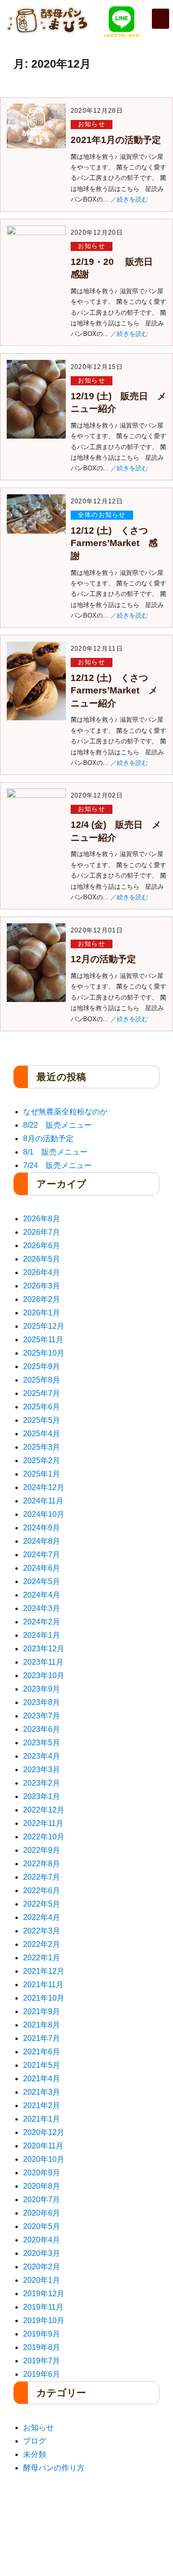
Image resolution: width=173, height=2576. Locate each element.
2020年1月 (42, 2280)
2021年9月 (42, 2011)
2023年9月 (42, 1689)
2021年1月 (42, 2119)
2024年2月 (42, 1622)
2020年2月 (42, 2267)
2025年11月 (43, 1340)
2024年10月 (44, 1514)
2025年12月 (44, 1326)
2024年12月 (44, 1487)
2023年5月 (42, 1743)
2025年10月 (44, 1353)
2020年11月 (43, 2146)
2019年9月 (42, 2334)
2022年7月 (42, 1877)
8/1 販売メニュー (55, 1152)
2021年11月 (43, 1985)
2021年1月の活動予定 (116, 140)
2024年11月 (43, 1501)
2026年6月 (42, 1246)
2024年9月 (42, 1528)
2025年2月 (42, 1461)
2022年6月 (42, 1890)
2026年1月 (42, 1313)
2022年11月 (43, 1823)
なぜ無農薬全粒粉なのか (65, 1112)
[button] (161, 19)
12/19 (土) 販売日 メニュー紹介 (118, 403)
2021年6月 (42, 2052)
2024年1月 (42, 1635)
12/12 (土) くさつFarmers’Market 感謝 (114, 543)
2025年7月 (42, 1393)
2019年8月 (42, 2347)
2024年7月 (42, 1555)
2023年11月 (43, 1662)
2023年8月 (42, 1702)
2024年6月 (42, 1568)
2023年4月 (42, 1756)
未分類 (35, 2454)
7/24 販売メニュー (57, 1165)
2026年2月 (42, 1299)
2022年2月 (42, 1944)
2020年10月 (44, 2159)
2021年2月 (42, 2105)
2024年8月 (42, 1541)
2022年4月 (42, 1917)
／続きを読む (129, 199)
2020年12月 (44, 2132)
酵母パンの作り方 (54, 2468)
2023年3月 (42, 1770)
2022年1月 (42, 1958)
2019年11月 (43, 2307)
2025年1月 (42, 1474)
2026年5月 (42, 1259)
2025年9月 (42, 1366)
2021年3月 (42, 2092)
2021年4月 (42, 2079)
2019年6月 (42, 2374)
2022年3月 (42, 1931)
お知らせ (92, 124)
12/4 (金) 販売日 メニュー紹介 (116, 831)
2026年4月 (42, 1272)
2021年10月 (44, 1998)
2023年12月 (44, 1649)
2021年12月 (44, 1971)
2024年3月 (42, 1608)
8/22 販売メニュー (57, 1125)
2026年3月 (42, 1286)
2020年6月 (42, 2213)
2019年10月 (44, 2320)
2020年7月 (42, 2200)
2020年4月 (42, 2240)
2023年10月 (44, 1676)
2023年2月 (42, 1783)
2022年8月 (42, 1864)
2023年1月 (42, 1796)
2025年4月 (42, 1434)
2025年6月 (42, 1407)
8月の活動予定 (48, 1139)
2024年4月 (42, 1595)
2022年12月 (44, 1810)
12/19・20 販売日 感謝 (116, 268)
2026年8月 (42, 1219)
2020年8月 (42, 2186)
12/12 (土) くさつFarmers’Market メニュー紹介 (114, 691)
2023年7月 (42, 1716)
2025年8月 (42, 1380)
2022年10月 (44, 1837)
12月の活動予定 (103, 959)
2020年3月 (42, 2253)
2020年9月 (42, 2173)
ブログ (35, 2441)
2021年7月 (42, 2038)
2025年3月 (42, 1447)
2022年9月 (42, 1850)
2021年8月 (42, 2025)
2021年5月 (42, 2065)
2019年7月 (42, 2361)
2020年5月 (42, 2226)
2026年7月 (42, 1232)
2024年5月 (42, 1581)
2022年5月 (42, 1904)
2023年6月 (42, 1729)
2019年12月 (44, 2294)
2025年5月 (42, 1420)
